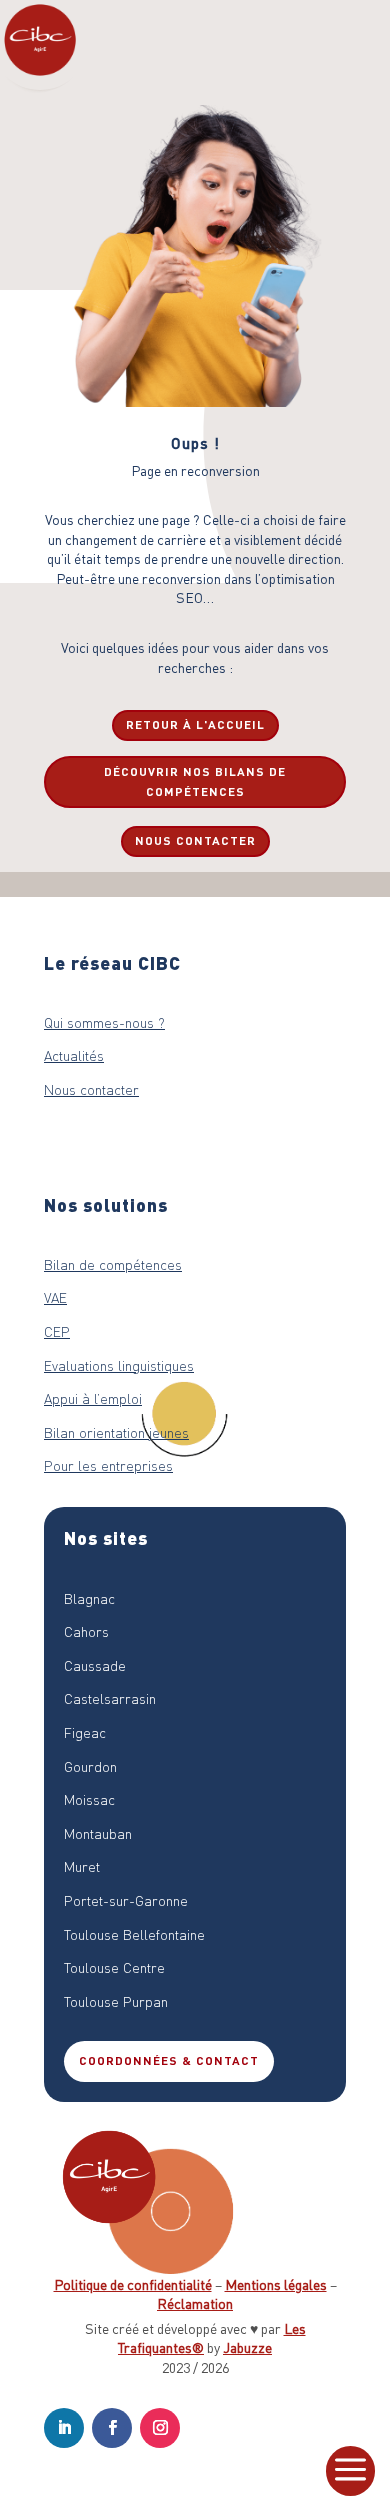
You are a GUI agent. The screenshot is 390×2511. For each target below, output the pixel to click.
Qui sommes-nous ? (104, 1022)
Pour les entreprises (108, 1465)
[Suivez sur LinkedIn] (64, 2428)
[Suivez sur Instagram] (160, 2428)
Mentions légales (276, 2284)
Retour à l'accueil (195, 724)
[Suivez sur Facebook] (112, 2428)
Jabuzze (247, 2347)
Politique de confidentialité (133, 2284)
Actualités (74, 1055)
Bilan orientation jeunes (116, 1432)
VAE (55, 1297)
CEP (57, 1331)
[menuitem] (350, 2471)
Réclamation (195, 2303)
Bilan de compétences (113, 1264)
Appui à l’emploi (93, 1398)
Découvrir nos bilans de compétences (195, 781)
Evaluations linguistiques (119, 1365)
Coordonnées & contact (169, 2060)
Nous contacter (195, 840)
